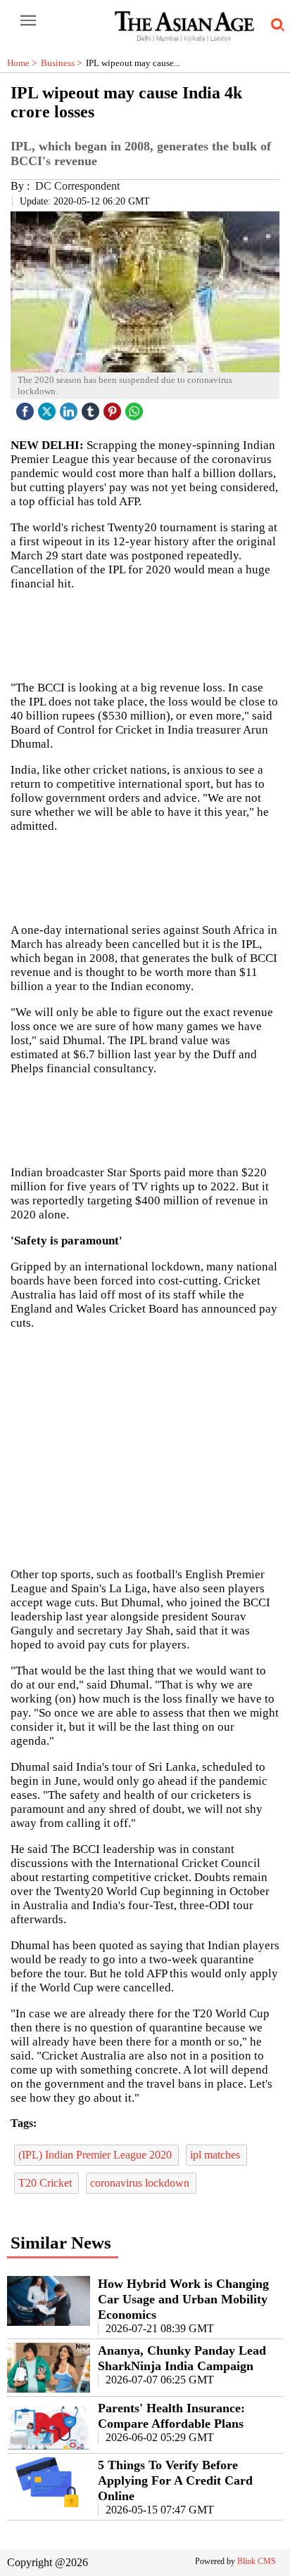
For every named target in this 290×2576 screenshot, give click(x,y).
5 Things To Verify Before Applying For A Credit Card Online (175, 2480)
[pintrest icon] (114, 408)
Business (63, 63)
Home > (24, 63)
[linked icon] (70, 408)
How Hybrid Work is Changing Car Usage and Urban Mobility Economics (183, 2299)
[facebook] (27, 408)
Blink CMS (257, 2561)
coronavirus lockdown (141, 2183)
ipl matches (216, 2155)
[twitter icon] (49, 408)
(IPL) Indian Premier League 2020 (96, 2155)
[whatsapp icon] (136, 408)
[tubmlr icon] (92, 408)
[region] (145, 1448)
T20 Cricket (46, 2183)
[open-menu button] (28, 21)
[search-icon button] (275, 25)
